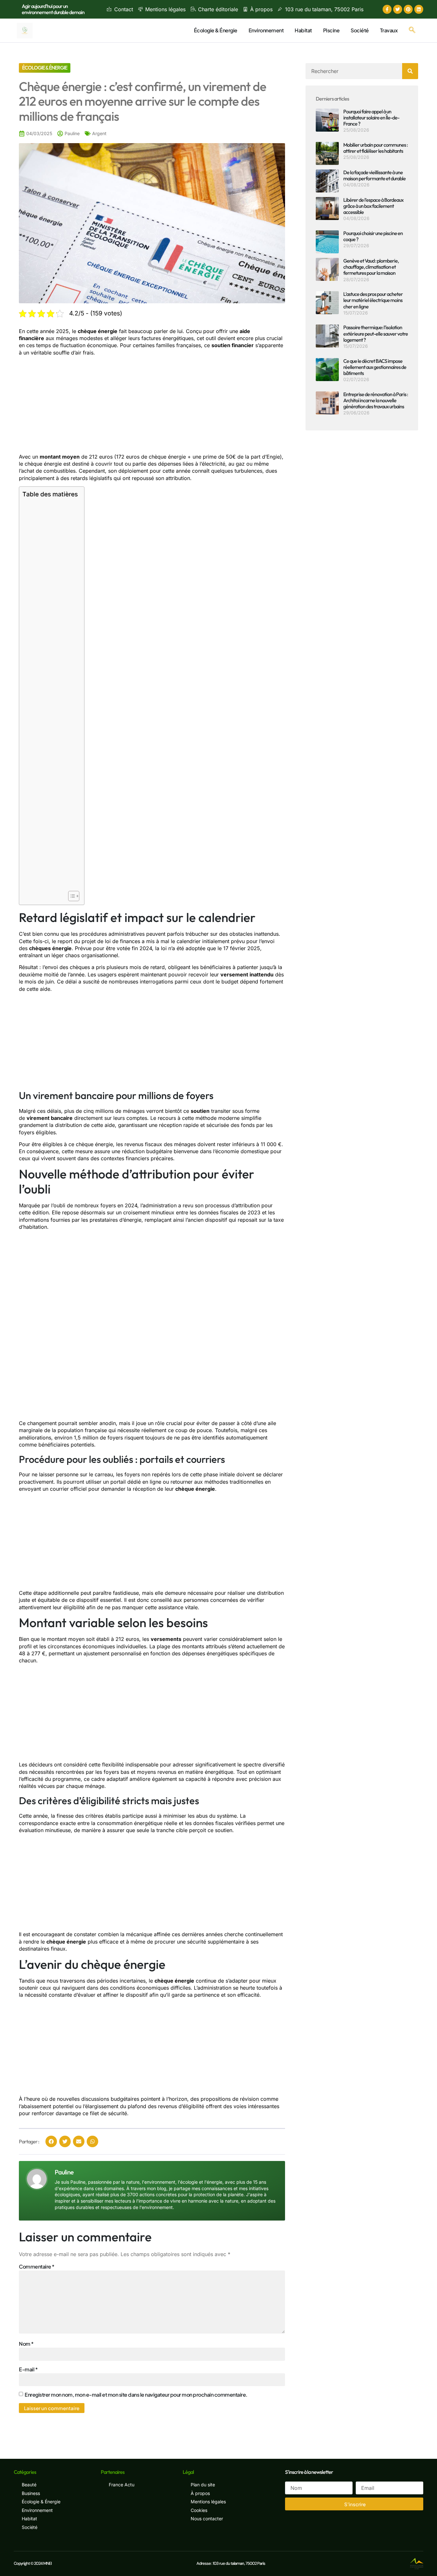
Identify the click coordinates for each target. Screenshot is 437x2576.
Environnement (266, 30)
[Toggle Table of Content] (71, 896)
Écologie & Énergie (216, 30)
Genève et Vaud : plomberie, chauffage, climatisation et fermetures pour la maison (371, 267)
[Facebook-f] (387, 9)
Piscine (331, 30)
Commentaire (37, 2266)
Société (360, 30)
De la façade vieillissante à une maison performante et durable (374, 175)
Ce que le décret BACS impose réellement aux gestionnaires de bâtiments (375, 367)
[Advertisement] (152, 406)
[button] (412, 30)
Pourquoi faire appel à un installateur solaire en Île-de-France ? (371, 118)
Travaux (389, 30)
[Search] (410, 71)
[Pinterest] (408, 9)
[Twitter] (398, 9)
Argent (99, 133)
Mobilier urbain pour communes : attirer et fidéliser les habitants (375, 148)
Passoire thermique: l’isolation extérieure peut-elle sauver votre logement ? (376, 333)
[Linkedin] (419, 9)
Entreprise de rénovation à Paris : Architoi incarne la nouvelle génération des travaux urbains (376, 400)
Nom (26, 2344)
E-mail (28, 2369)
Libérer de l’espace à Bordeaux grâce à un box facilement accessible (373, 206)
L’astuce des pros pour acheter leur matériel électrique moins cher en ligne (373, 300)
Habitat (303, 30)
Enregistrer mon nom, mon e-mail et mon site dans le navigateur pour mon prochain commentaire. (136, 2395)
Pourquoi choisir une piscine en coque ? (373, 236)
